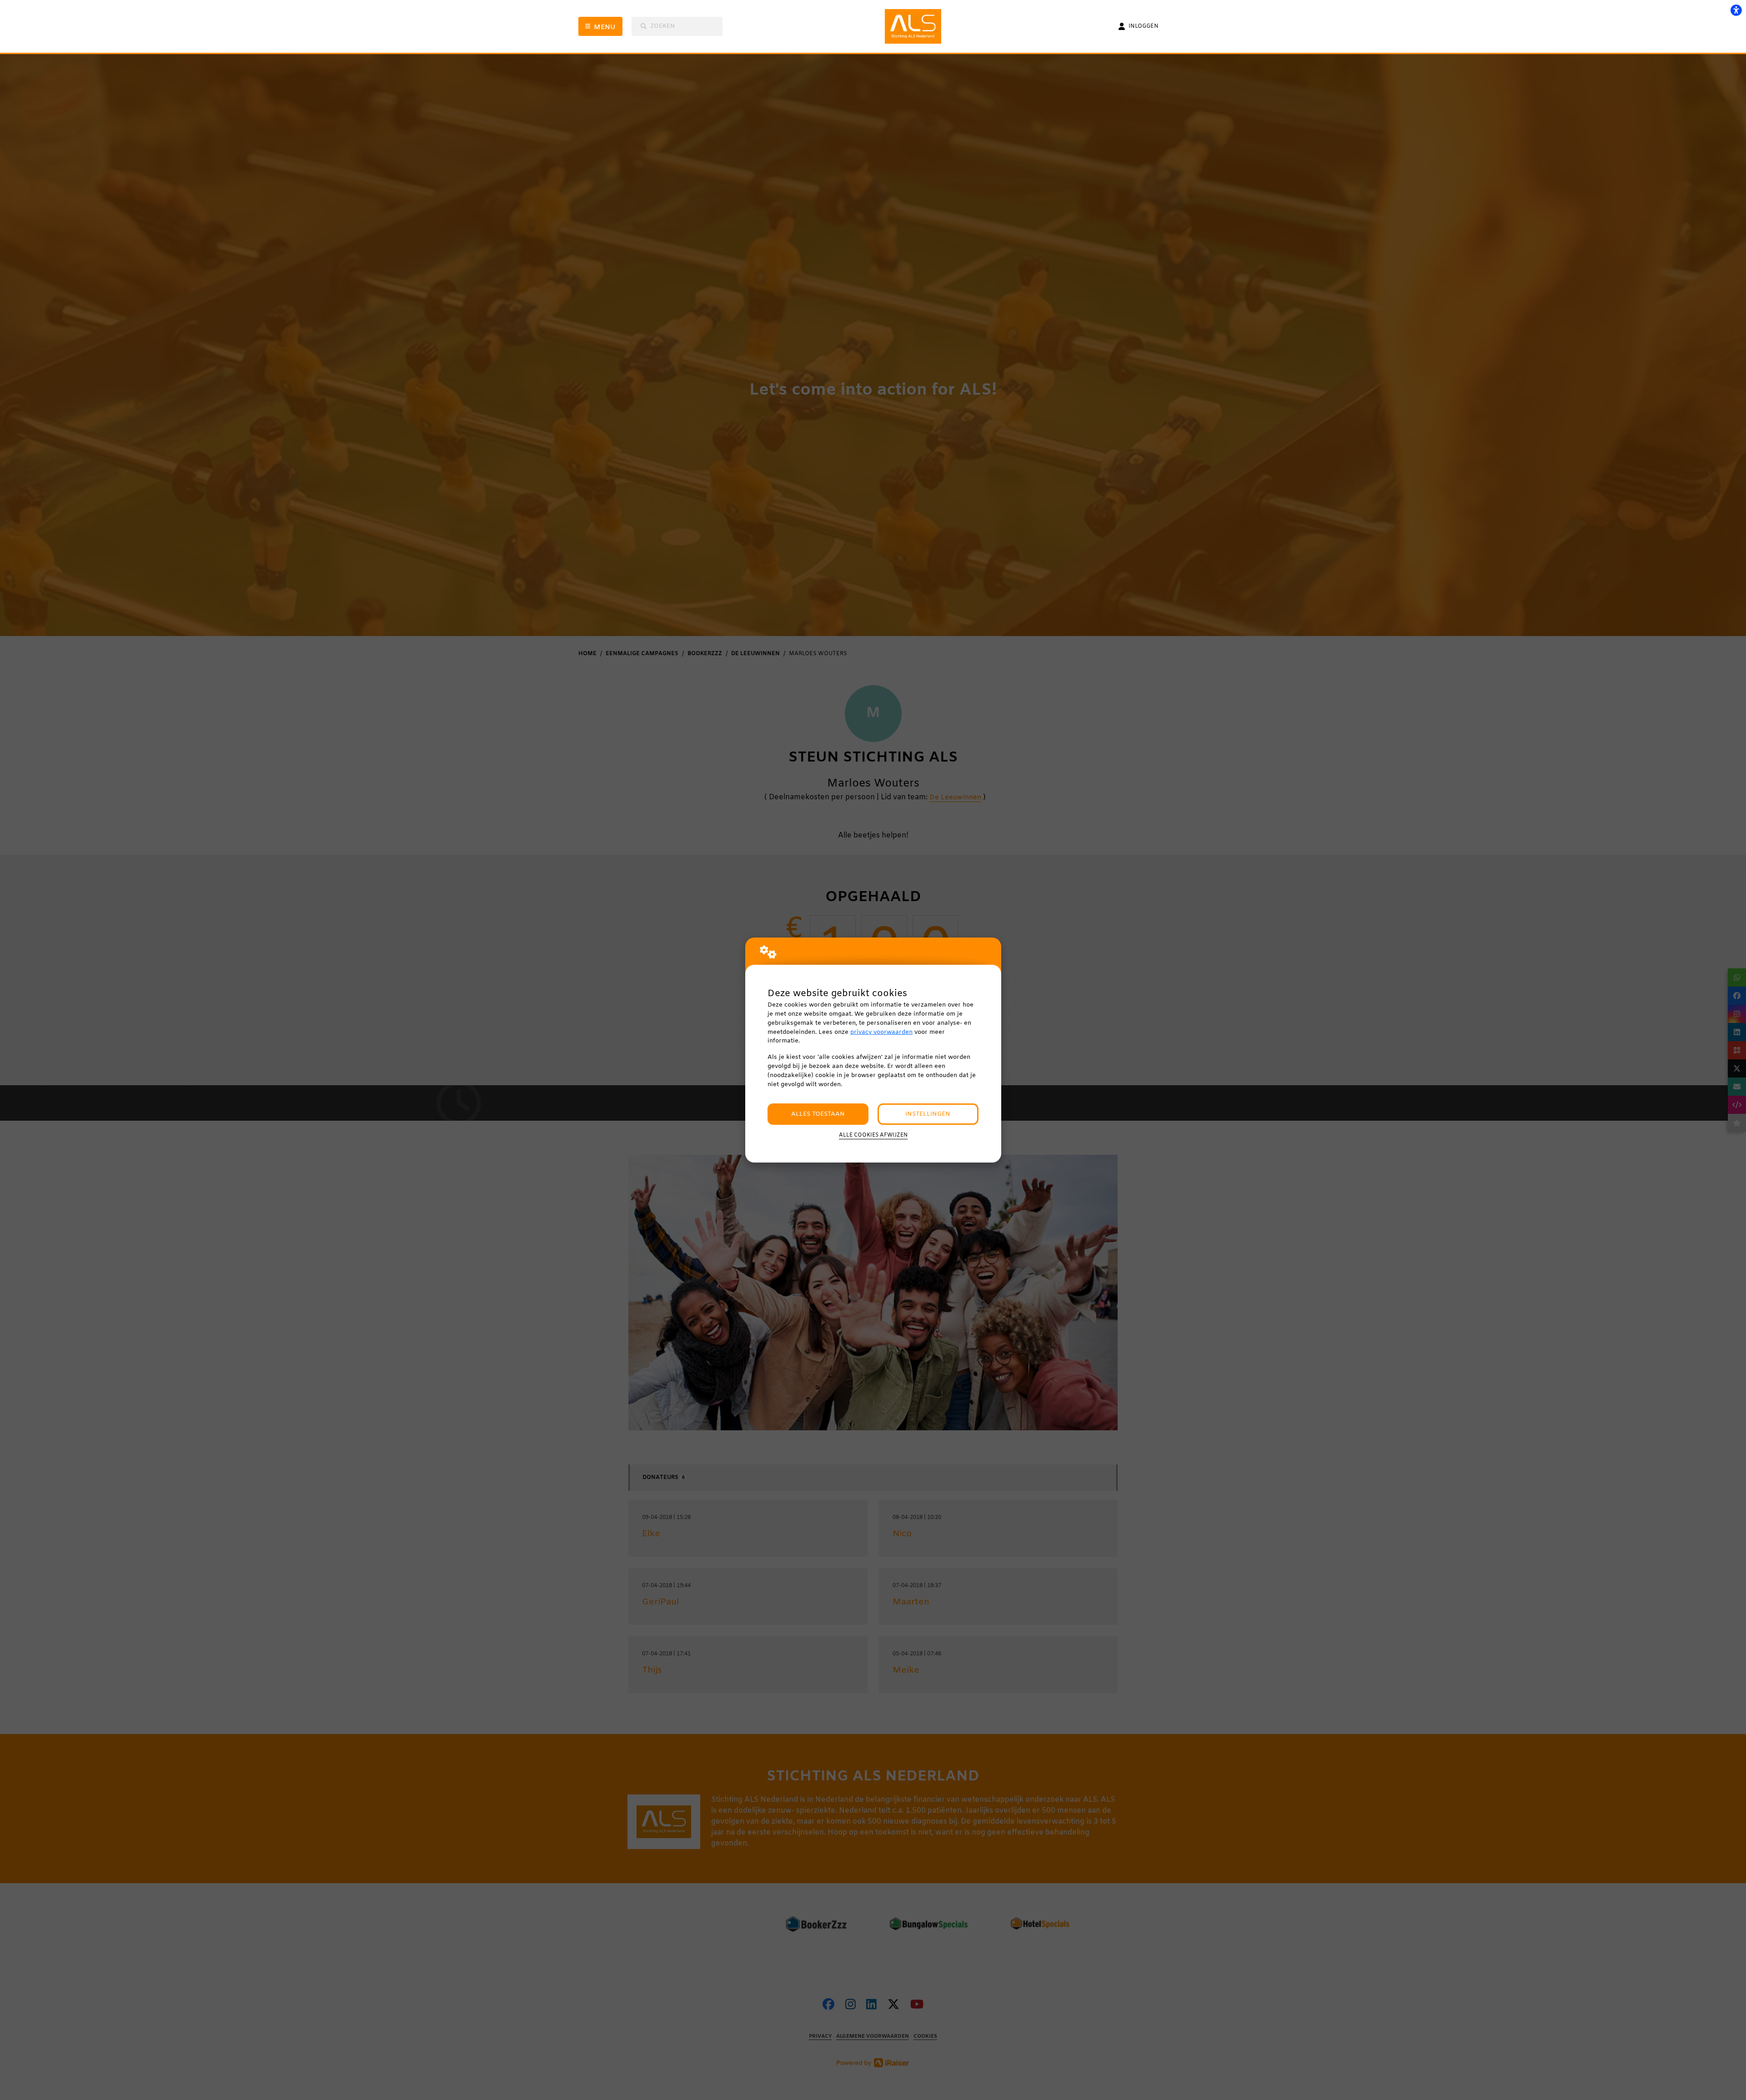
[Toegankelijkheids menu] (1736, 10)
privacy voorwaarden (881, 1032)
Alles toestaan (818, 1114)
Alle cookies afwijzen (873, 1135)
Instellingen (928, 1114)
